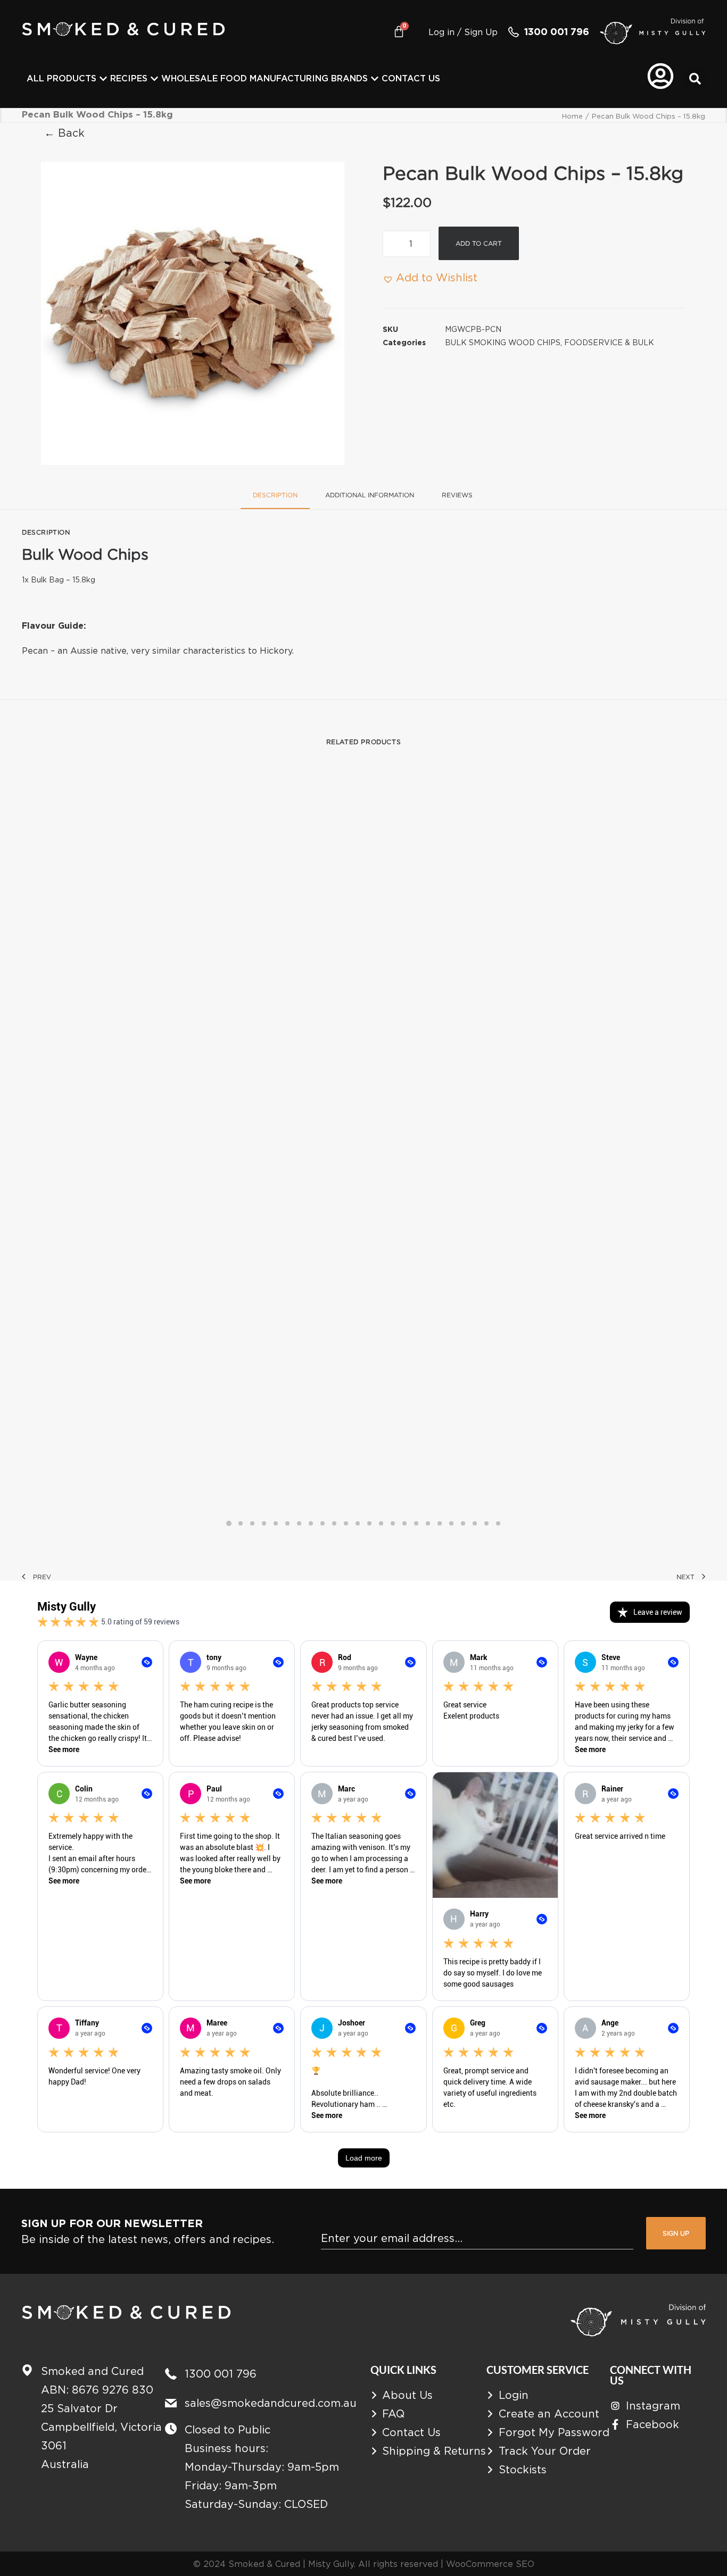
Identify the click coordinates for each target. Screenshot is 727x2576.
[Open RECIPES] (154, 79)
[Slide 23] (486, 1523)
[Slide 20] (451, 1523)
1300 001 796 (557, 32)
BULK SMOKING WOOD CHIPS (503, 342)
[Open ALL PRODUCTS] (103, 79)
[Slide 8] (311, 1523)
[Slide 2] (241, 1523)
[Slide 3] (252, 1523)
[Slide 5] (276, 1523)
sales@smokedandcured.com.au (271, 2403)
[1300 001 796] (514, 32)
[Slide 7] (299, 1523)
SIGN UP (676, 2233)
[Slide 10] (334, 1523)
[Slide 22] (475, 1523)
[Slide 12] (358, 1523)
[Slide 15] (393, 1523)
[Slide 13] (369, 1523)
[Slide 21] (463, 1523)
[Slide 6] (287, 1523)
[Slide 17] (416, 1523)
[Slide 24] (498, 1523)
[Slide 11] (346, 1523)
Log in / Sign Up (463, 32)
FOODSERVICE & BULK (609, 342)
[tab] (370, 499)
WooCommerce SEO (490, 2564)
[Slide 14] (381, 1523)
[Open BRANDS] (375, 79)
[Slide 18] (428, 1523)
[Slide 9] (323, 1523)
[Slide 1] (229, 1523)
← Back (64, 133)
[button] (695, 79)
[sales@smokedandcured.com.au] (171, 2403)
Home (572, 116)
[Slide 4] (264, 1523)
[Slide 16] (404, 1523)
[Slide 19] (440, 1523)
